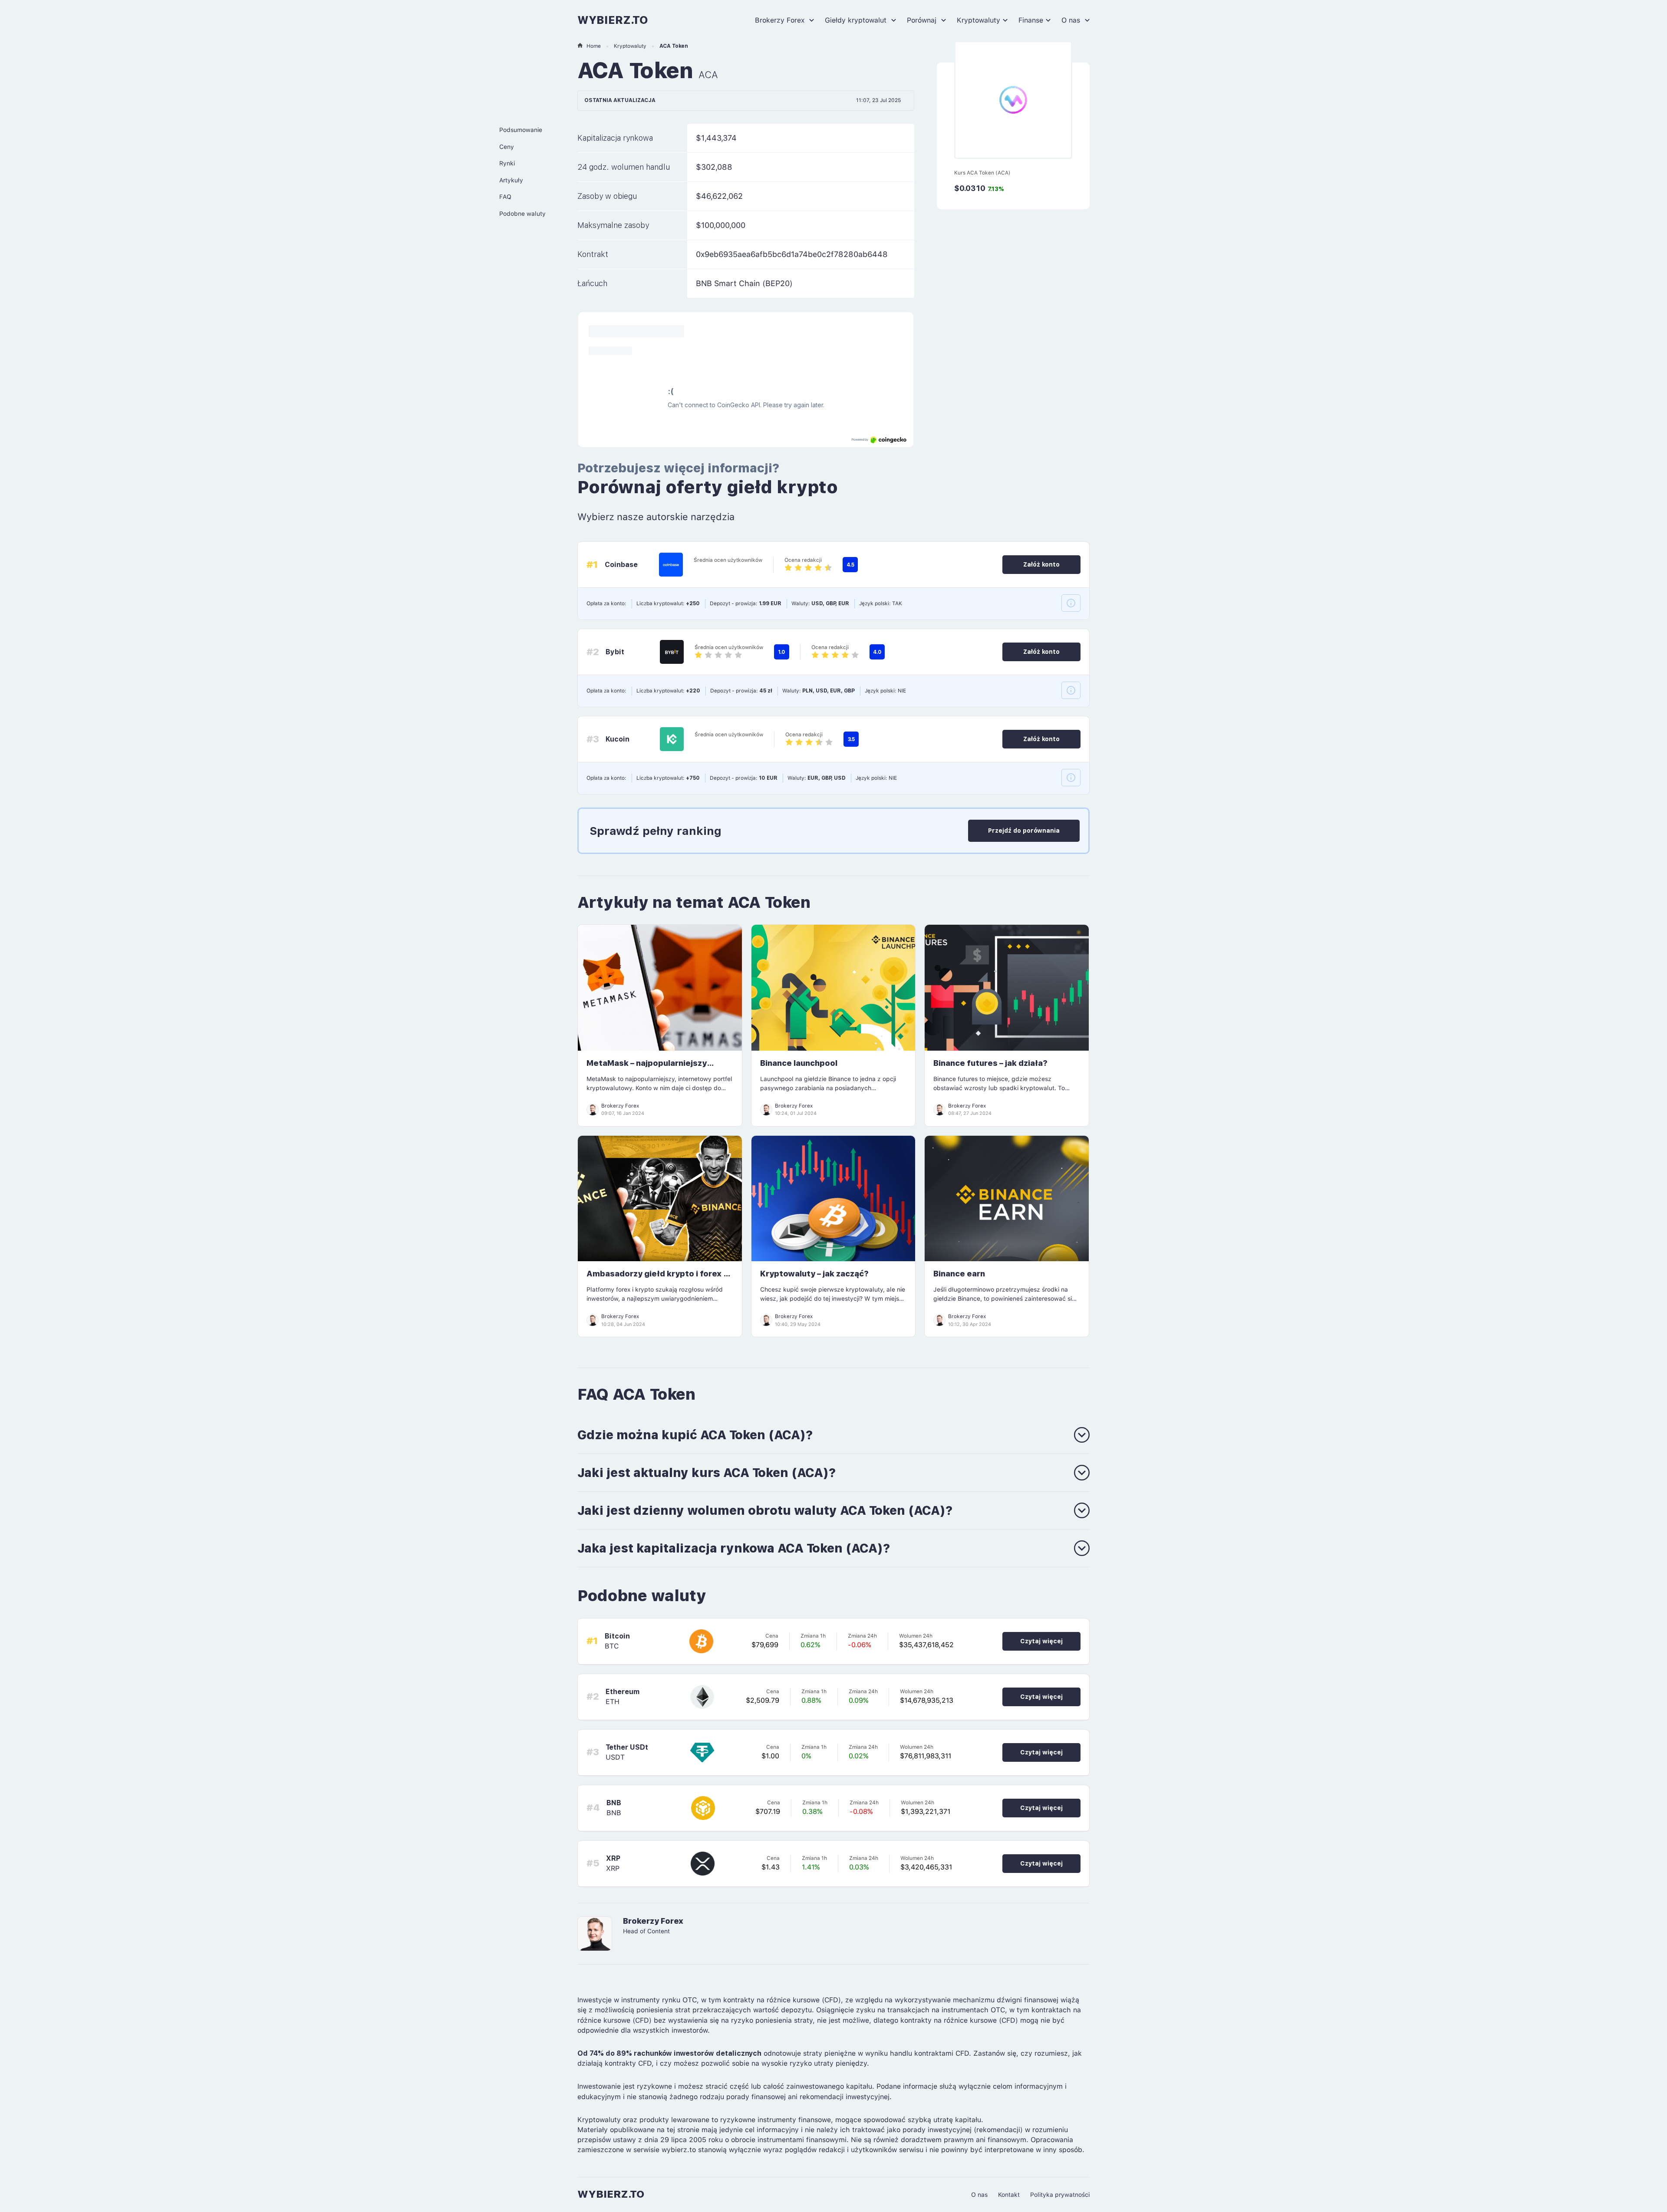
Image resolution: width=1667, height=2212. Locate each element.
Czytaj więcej (1041, 1641)
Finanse (1031, 20)
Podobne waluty (522, 214)
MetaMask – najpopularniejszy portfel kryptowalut (647, 1068)
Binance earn (959, 1274)
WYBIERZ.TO (613, 20)
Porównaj (923, 20)
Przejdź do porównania (1024, 831)
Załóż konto (1041, 564)
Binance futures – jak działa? (990, 1063)
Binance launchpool (799, 1063)
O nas (1072, 20)
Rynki (507, 163)
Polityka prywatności (1060, 2195)
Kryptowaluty (978, 20)
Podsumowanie (521, 130)
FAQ (505, 197)
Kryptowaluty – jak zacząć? (814, 1274)
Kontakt (1009, 2195)
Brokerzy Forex (781, 20)
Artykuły (511, 180)
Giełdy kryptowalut (857, 20)
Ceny (507, 147)
